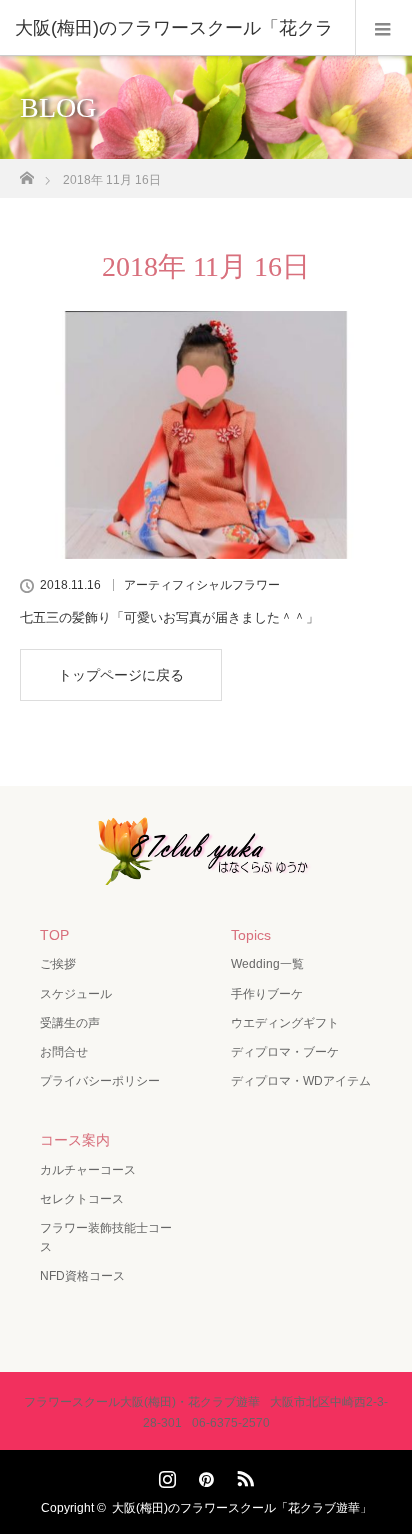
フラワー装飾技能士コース (106, 1237)
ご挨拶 (58, 964)
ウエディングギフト (285, 1023)
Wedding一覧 (267, 964)
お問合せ (64, 1052)
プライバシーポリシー (100, 1081)
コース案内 (75, 1140)
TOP (54, 935)
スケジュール (76, 994)
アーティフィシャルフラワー (202, 585)
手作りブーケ (267, 994)
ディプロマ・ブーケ (285, 1052)
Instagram (165, 1475)
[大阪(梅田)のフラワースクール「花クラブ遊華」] (206, 871)
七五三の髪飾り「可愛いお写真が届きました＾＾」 (169, 617)
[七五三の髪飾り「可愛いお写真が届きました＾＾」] (206, 435)
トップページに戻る (121, 675)
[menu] (383, 28)
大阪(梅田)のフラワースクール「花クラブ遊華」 (242, 1508)
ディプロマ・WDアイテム (301, 1081)
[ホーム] (26, 172)
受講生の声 (70, 1023)
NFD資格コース (82, 1276)
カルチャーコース (88, 1170)
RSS (243, 1475)
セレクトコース (82, 1199)
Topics (251, 935)
